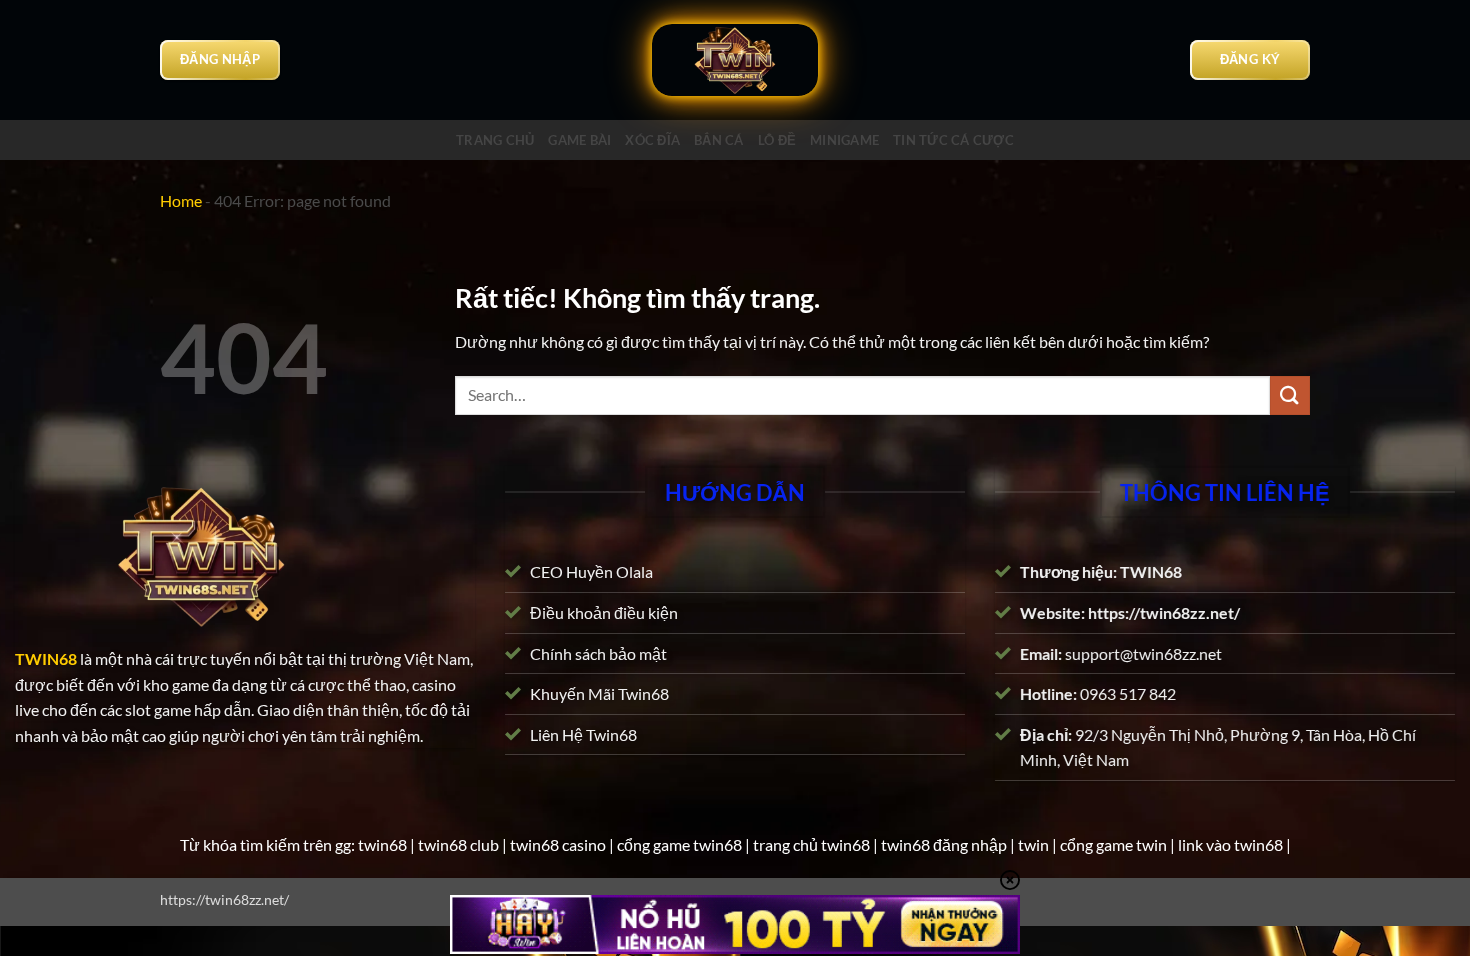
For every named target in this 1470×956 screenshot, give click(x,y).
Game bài (579, 140)
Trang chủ (495, 140)
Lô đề (777, 140)
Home (181, 200)
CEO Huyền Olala (591, 571)
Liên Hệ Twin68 (583, 734)
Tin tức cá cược (953, 140)
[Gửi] (1290, 395)
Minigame (844, 140)
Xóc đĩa (652, 140)
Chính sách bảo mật (598, 652)
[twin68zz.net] (735, 60)
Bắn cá (719, 140)
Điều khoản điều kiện (604, 612)
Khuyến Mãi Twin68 (599, 693)
